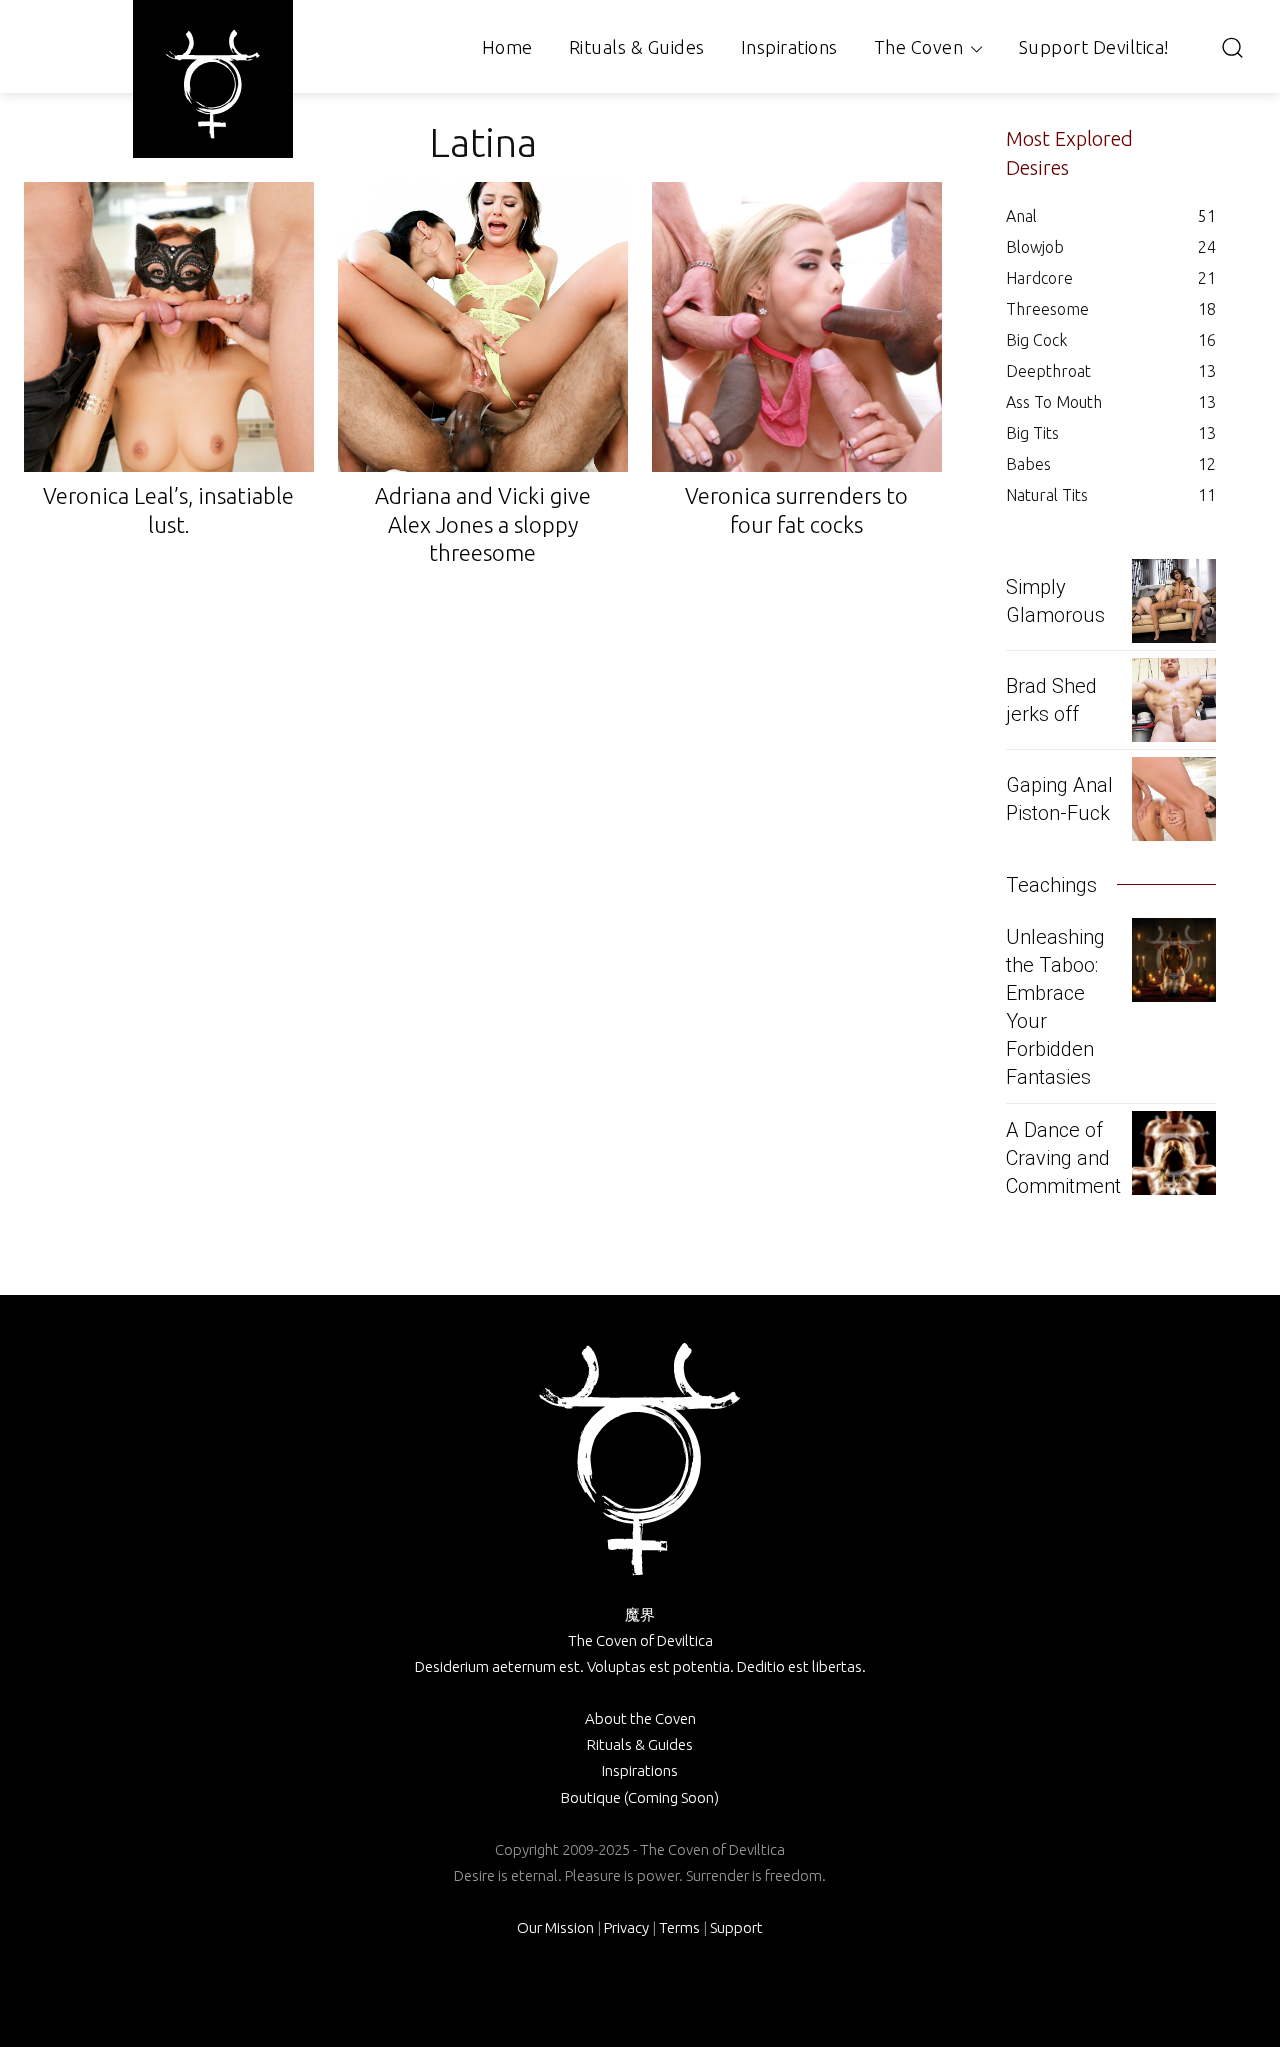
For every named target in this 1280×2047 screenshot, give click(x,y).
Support (736, 1927)
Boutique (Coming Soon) (640, 1797)
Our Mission (555, 1927)
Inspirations (640, 1770)
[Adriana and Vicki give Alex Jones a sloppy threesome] (483, 327)
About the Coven (640, 1718)
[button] (1232, 47)
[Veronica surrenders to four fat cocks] (797, 327)
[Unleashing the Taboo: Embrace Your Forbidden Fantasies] (1174, 960)
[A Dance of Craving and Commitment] (1174, 1153)
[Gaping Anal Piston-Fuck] (1174, 799)
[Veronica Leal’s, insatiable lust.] (169, 327)
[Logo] (213, 84)
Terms (679, 1927)
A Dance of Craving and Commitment (1063, 1158)
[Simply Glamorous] (1174, 601)
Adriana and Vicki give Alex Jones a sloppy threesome (483, 524)
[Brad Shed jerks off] (1174, 700)
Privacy (626, 1927)
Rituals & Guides (640, 1744)
